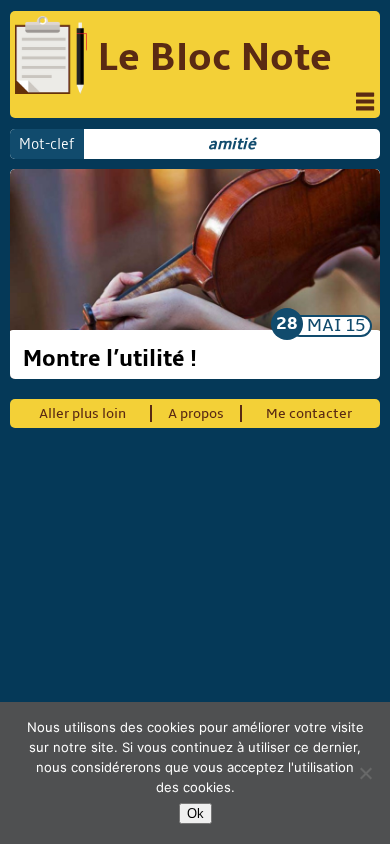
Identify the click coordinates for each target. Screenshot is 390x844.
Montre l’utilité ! (110, 359)
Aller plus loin (82, 413)
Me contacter (309, 413)
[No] (365, 773)
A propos (196, 413)
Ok (195, 813)
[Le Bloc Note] (51, 57)
